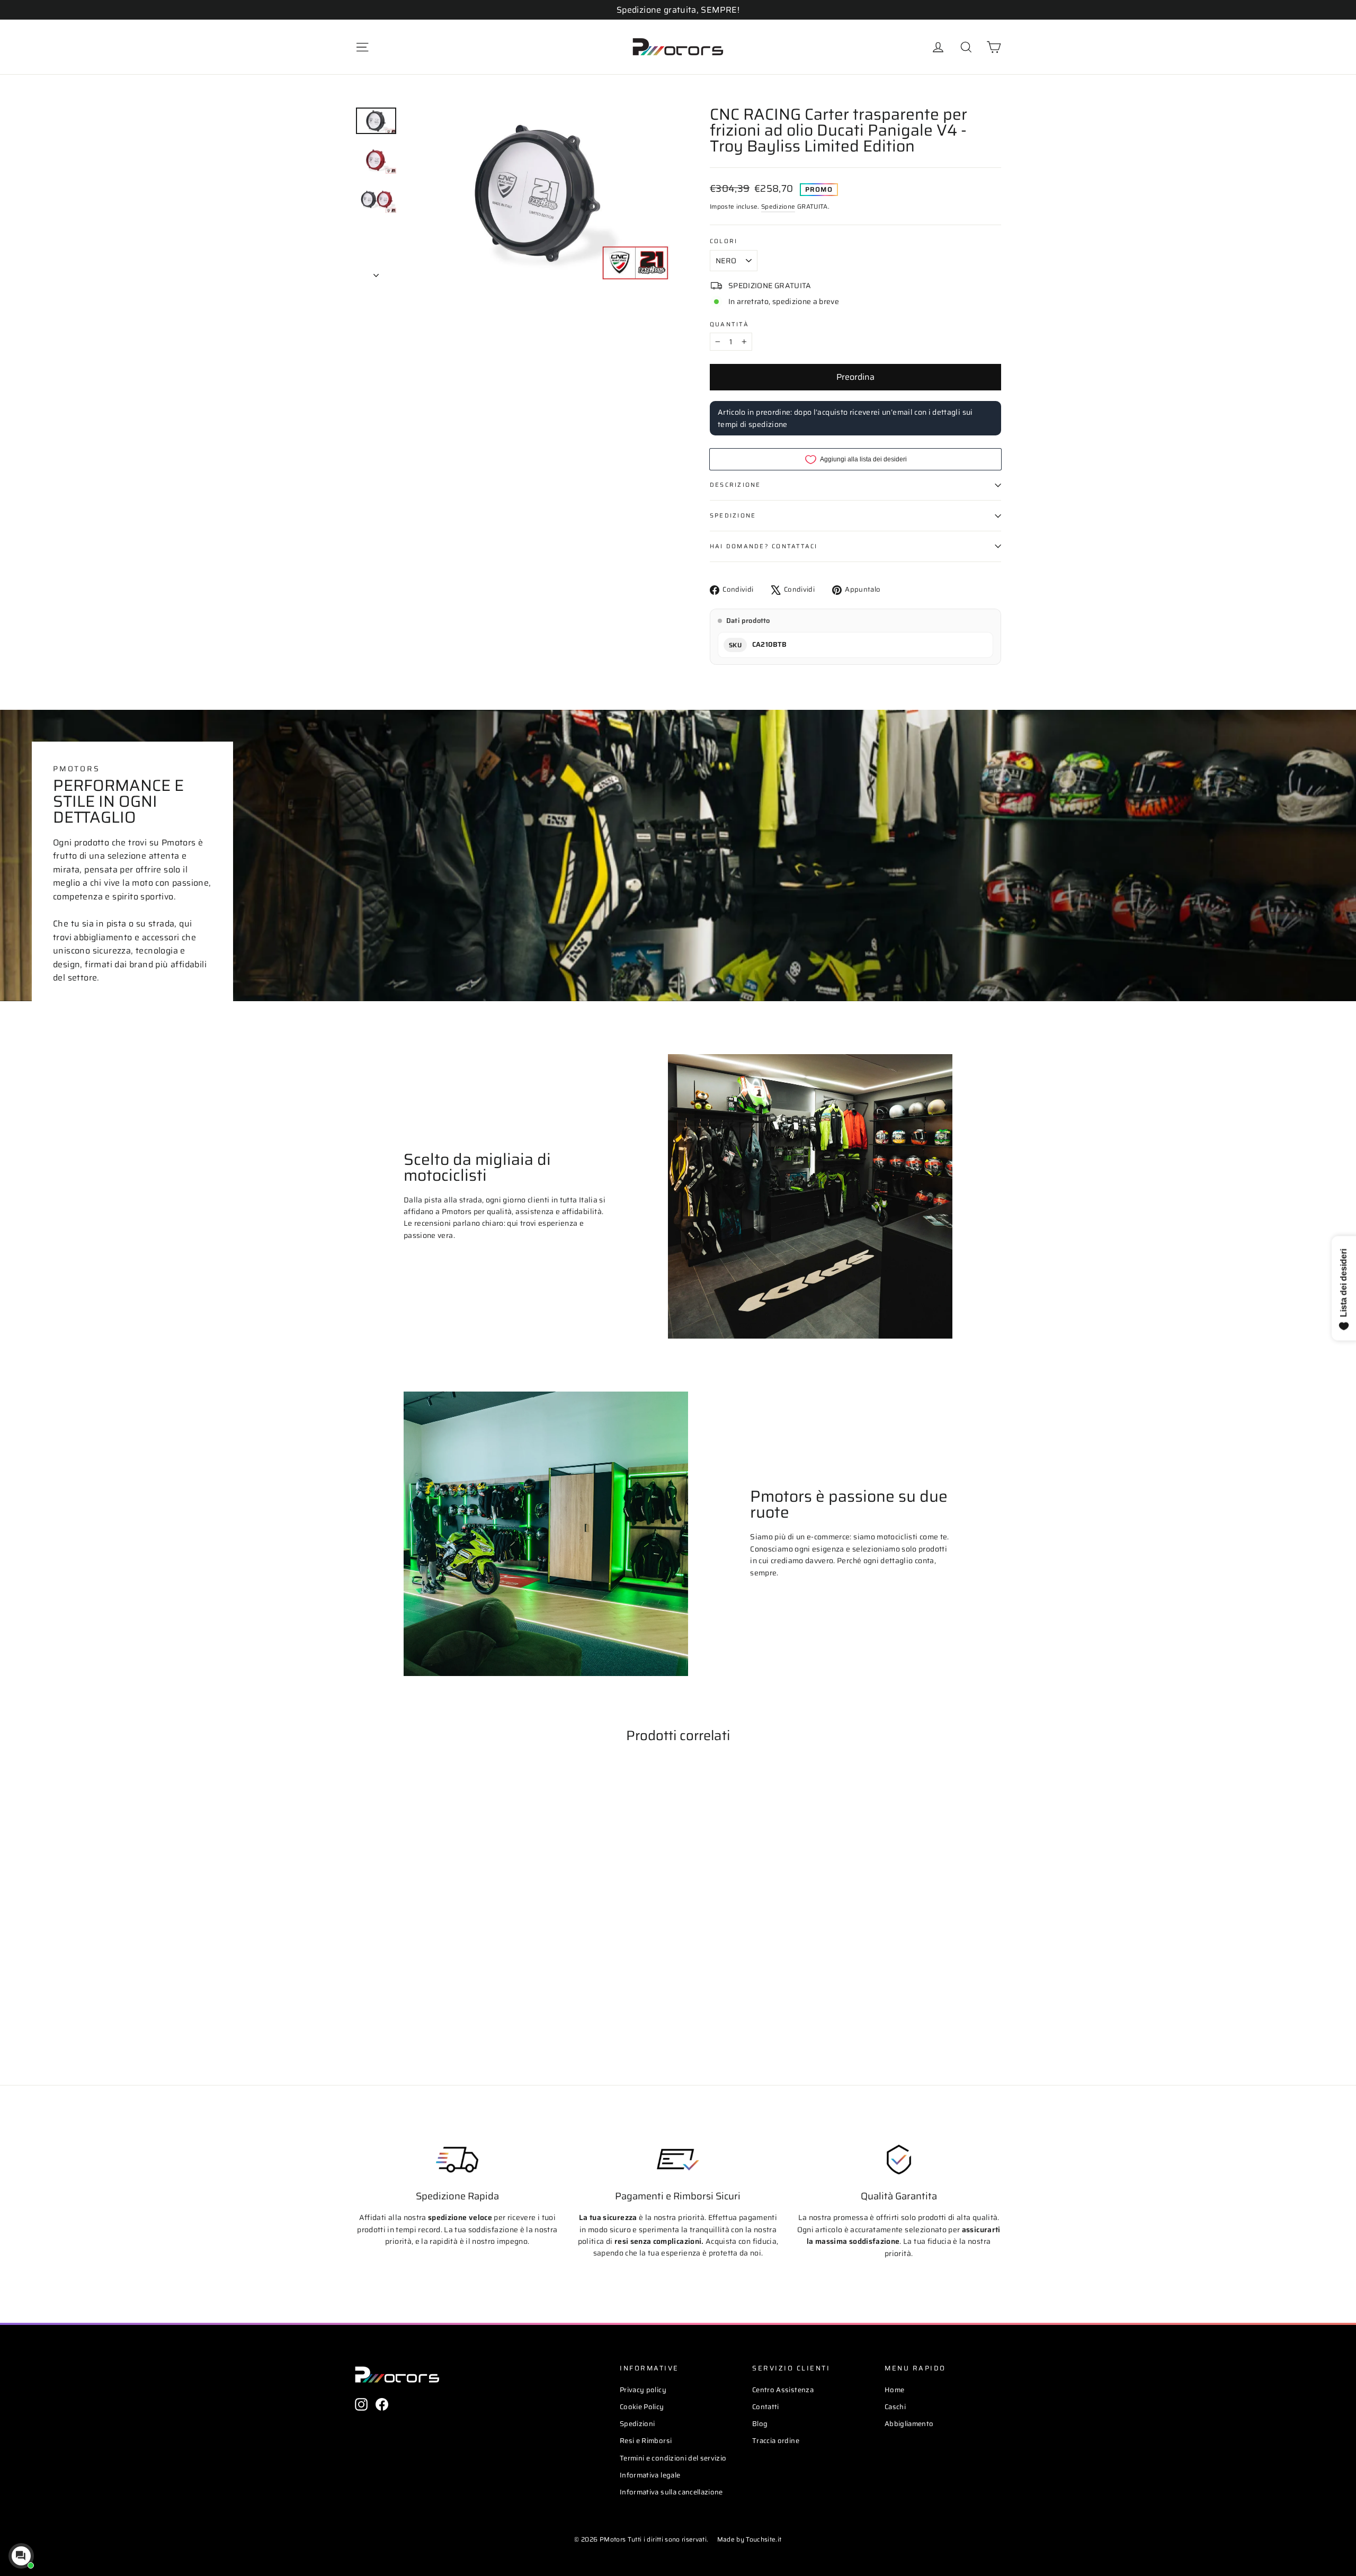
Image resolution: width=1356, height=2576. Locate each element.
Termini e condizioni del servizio (673, 2458)
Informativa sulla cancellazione (671, 2492)
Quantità (729, 324)
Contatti (766, 2407)
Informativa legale (650, 2475)
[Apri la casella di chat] (21, 2556)
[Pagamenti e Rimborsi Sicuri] (678, 2160)
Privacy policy (643, 2390)
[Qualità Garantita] (899, 2160)
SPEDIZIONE (733, 515)
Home (894, 2390)
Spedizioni (637, 2424)
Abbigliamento (909, 2424)
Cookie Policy (642, 2407)
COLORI (724, 241)
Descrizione (735, 485)
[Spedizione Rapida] (457, 2160)
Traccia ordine (776, 2441)
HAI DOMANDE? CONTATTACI (764, 546)
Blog (760, 2424)
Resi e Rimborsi (646, 2441)
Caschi (895, 2407)
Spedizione (778, 206)
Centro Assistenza (783, 2390)
